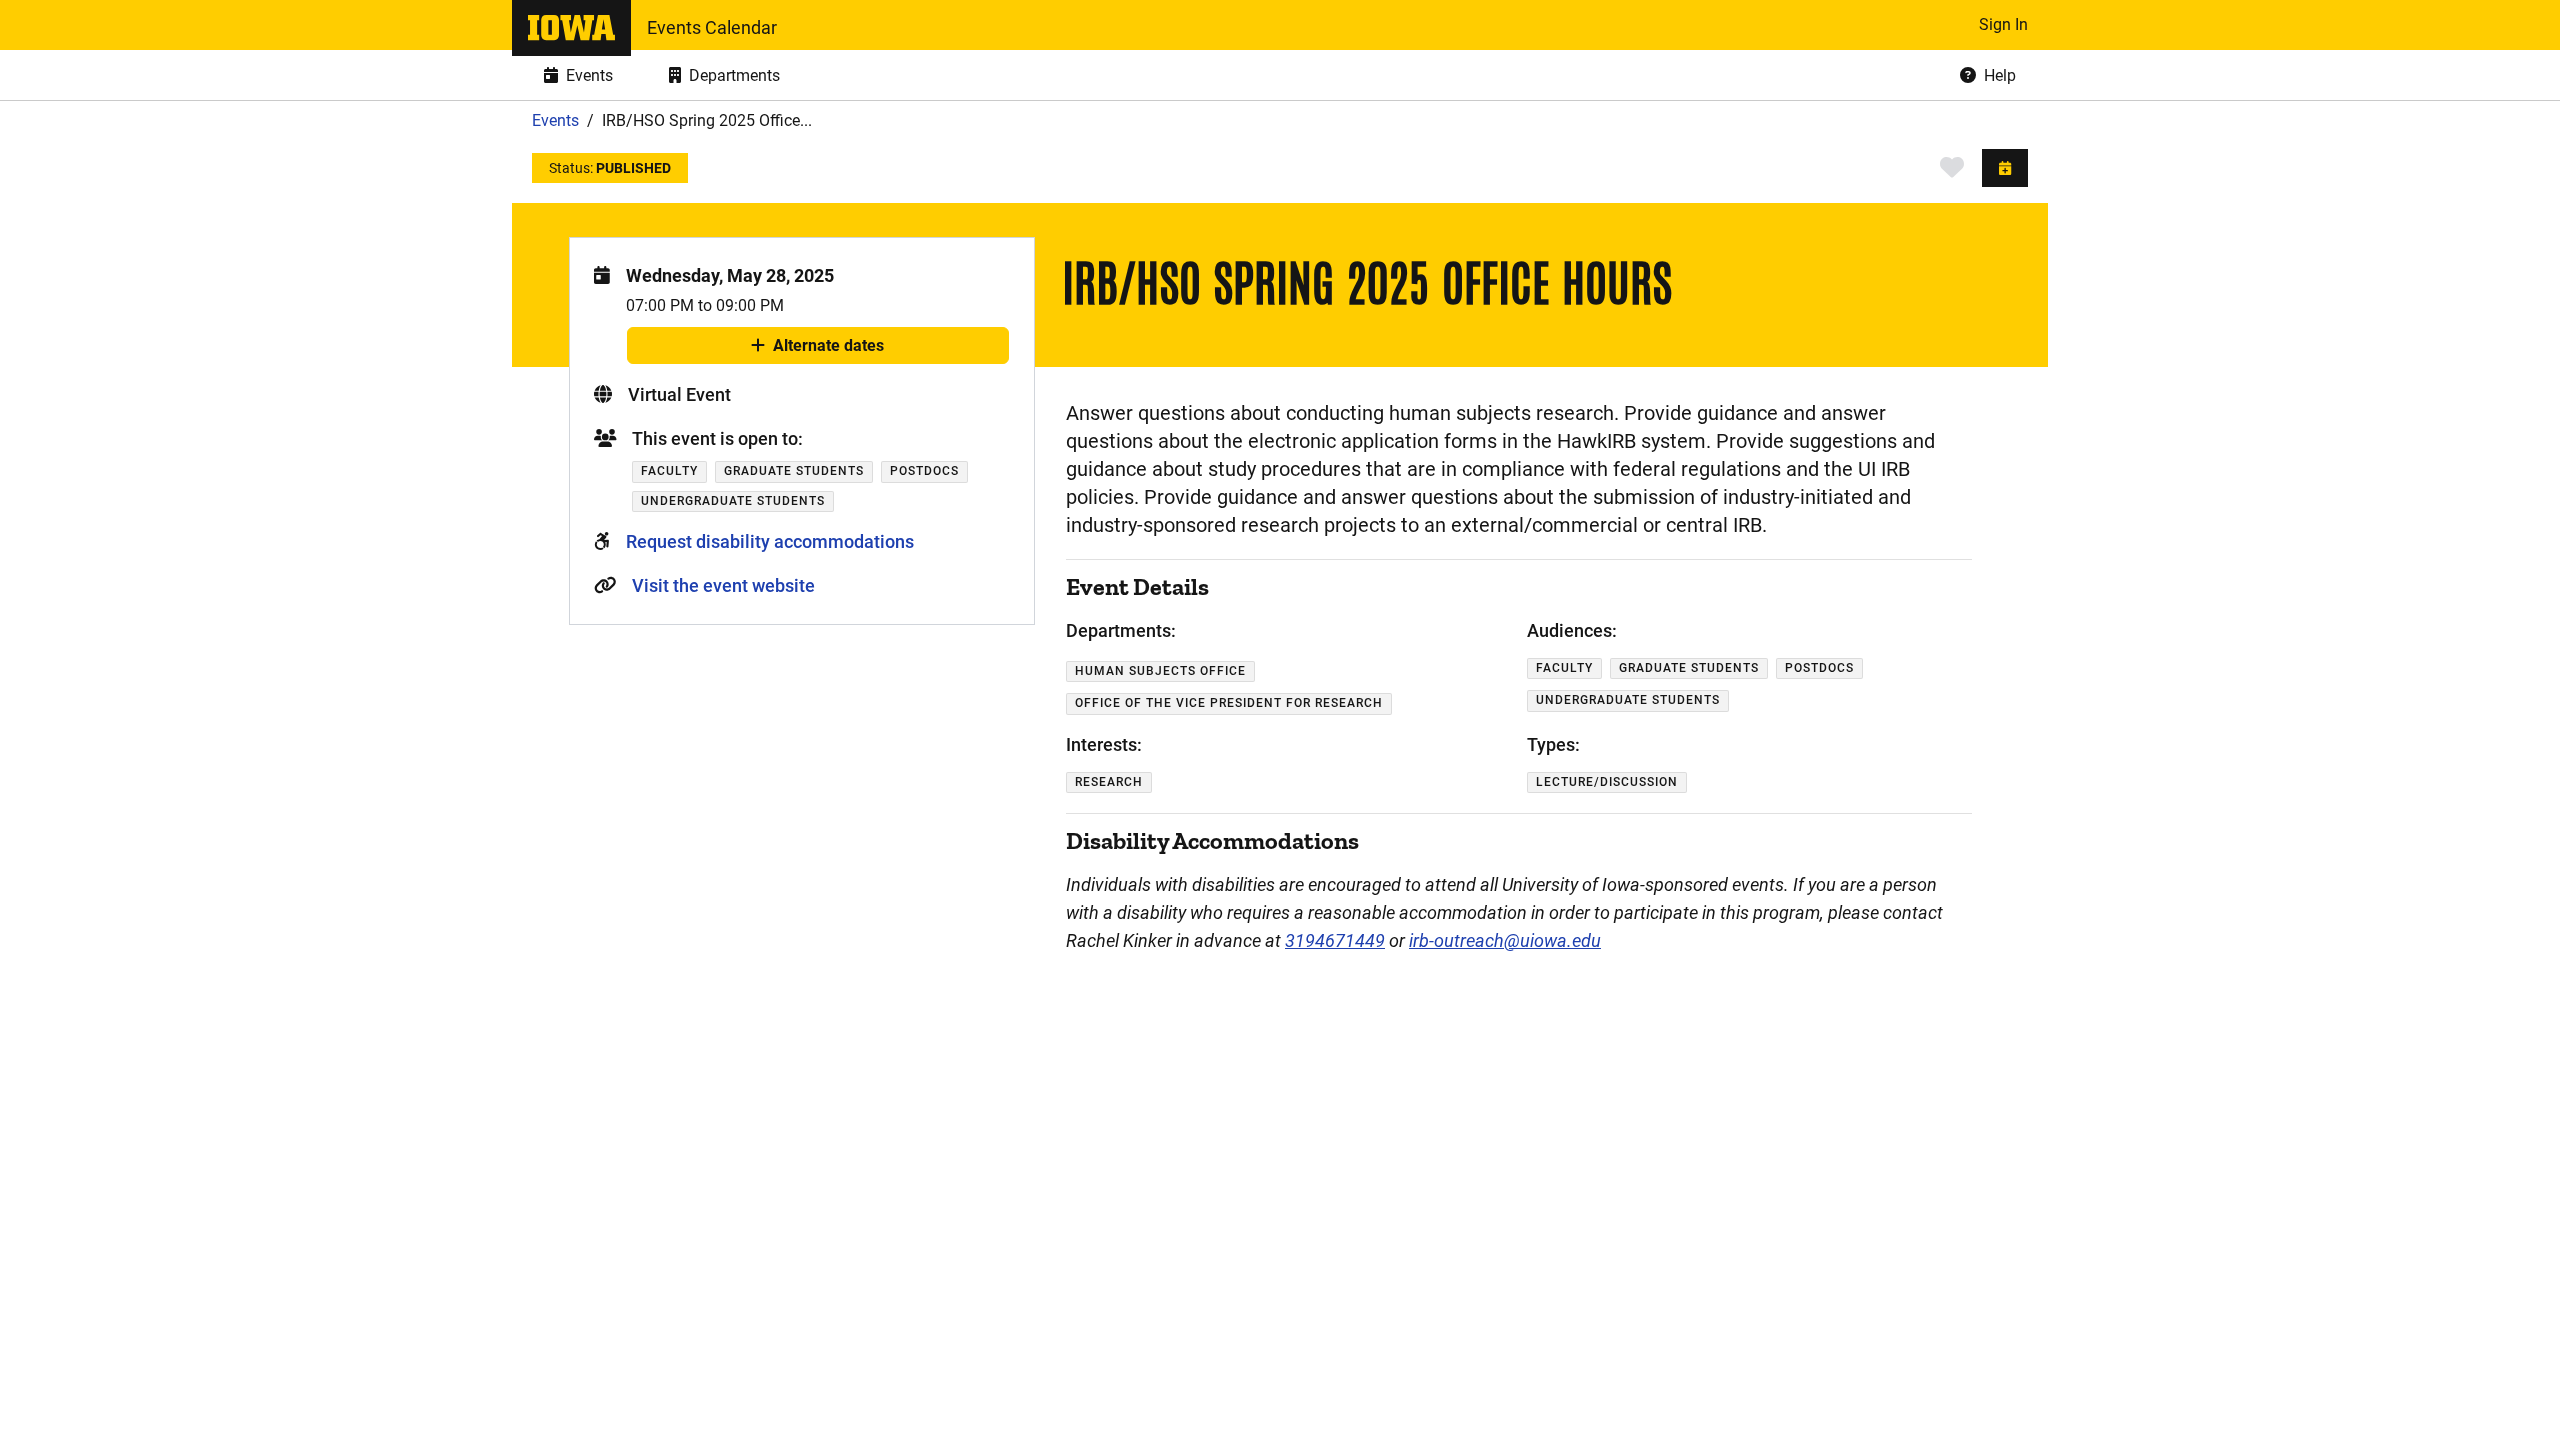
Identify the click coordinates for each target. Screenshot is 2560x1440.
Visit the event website (723, 585)
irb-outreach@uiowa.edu (1505, 940)
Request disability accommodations (770, 541)
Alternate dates (828, 350)
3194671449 (1335, 940)
